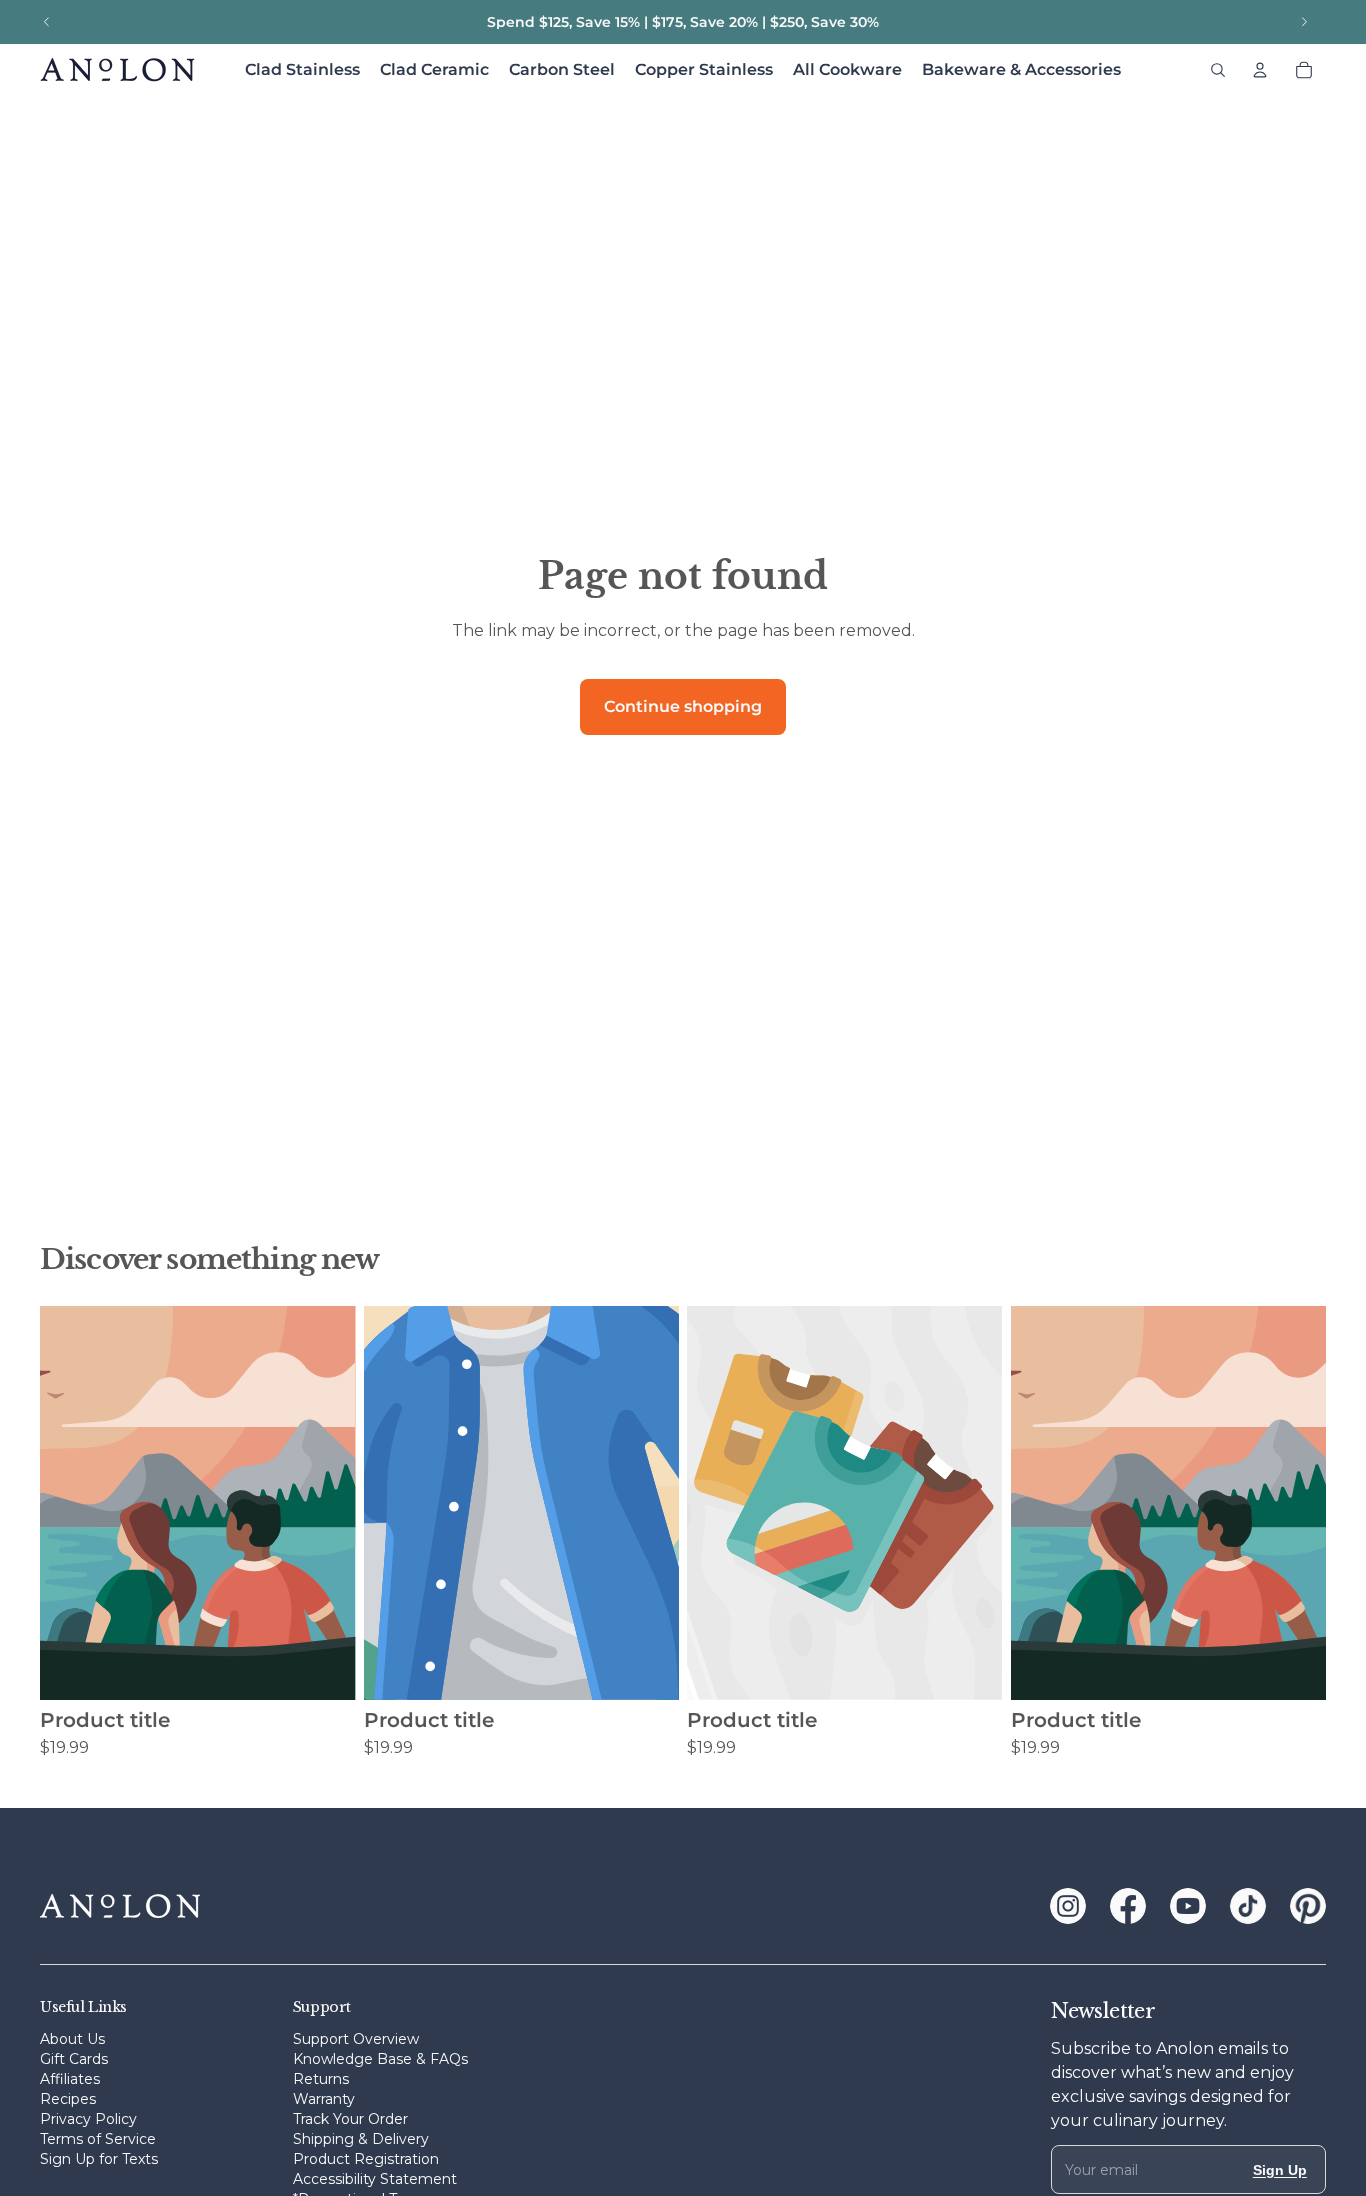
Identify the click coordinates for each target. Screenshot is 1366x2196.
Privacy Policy (88, 2119)
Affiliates (70, 2079)
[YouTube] (1188, 1906)
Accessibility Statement (375, 2179)
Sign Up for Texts (99, 2159)
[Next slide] (1304, 22)
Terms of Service (98, 2139)
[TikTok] (1248, 1906)
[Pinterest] (1308, 1906)
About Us (72, 2039)
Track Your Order (350, 2119)
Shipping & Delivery (361, 2139)
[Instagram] (1068, 1906)
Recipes (68, 2099)
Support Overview (356, 2039)
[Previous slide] (47, 22)
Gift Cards (74, 2059)
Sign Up (1280, 2170)
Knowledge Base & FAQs (380, 2059)
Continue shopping (683, 706)
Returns (321, 2079)
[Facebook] (1128, 1906)
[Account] (1260, 70)
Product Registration (366, 2159)
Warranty (324, 2099)
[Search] (1218, 70)
